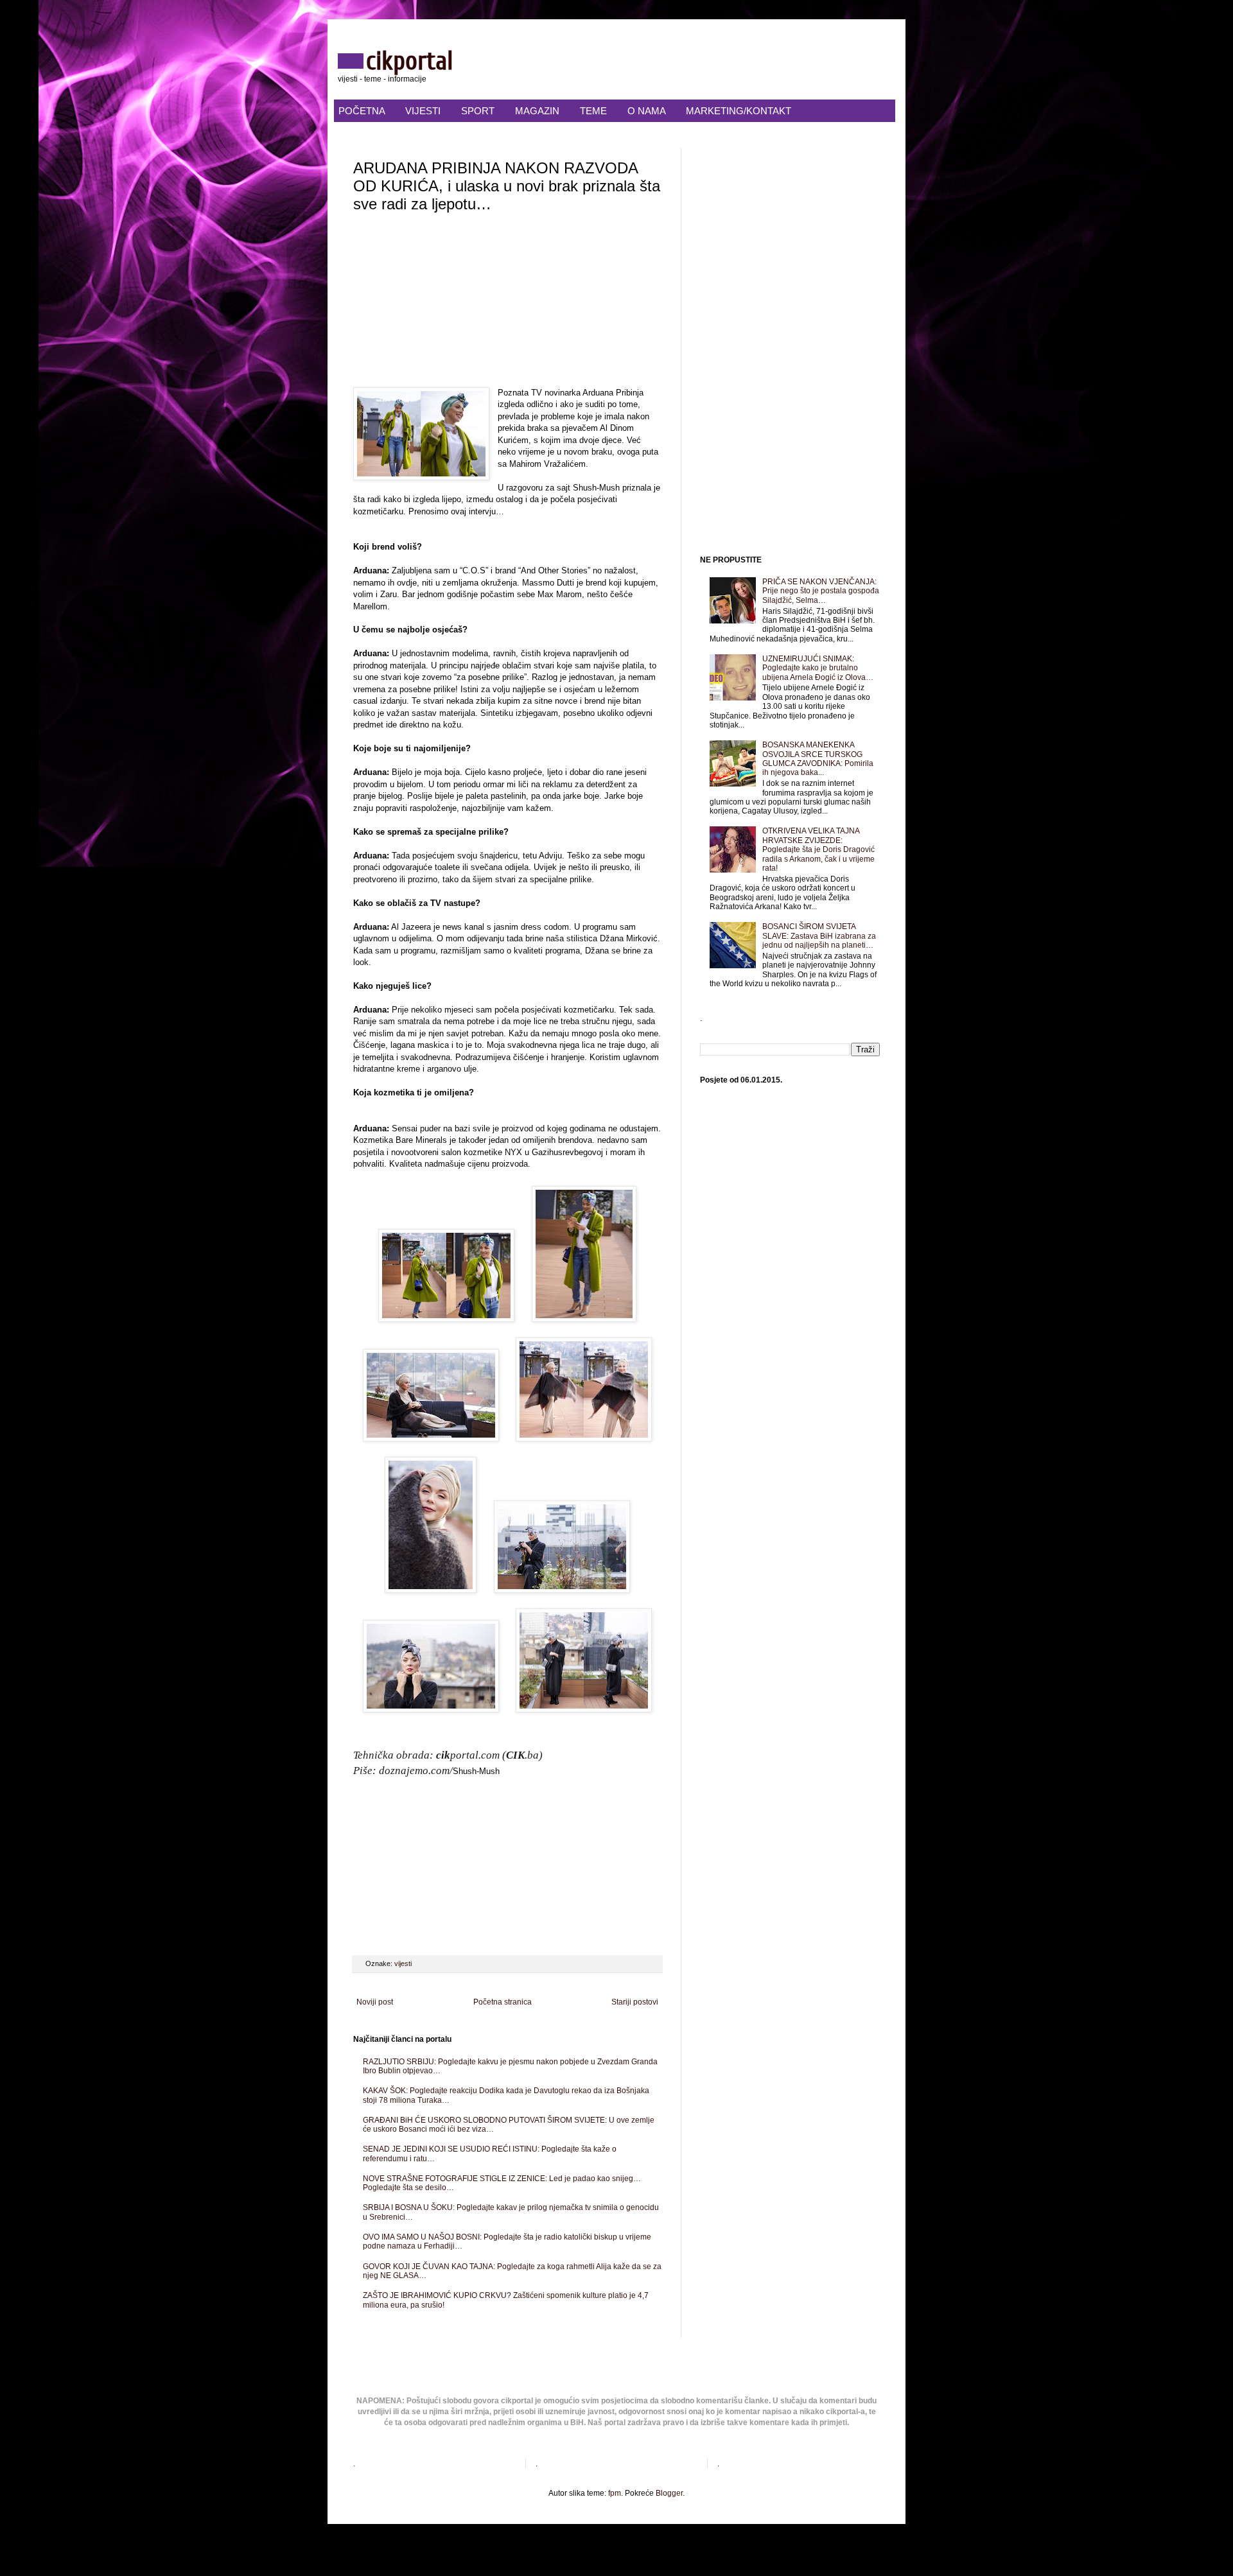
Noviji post (375, 2002)
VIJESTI (423, 111)
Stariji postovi (635, 2002)
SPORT (478, 111)
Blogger (669, 2493)
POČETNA (362, 111)
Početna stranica (503, 2002)
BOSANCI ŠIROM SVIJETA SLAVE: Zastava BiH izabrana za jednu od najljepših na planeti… (819, 936)
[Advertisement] (507, 304)
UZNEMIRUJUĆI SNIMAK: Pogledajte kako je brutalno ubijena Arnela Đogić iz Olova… (818, 668)
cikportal (409, 61)
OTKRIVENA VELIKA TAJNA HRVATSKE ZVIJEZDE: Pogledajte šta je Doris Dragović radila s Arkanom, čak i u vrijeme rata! (818, 849)
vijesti (403, 1963)
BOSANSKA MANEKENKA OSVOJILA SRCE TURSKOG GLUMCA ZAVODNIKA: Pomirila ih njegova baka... (818, 759)
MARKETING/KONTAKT (739, 111)
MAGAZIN (537, 111)
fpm (615, 2493)
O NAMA (646, 111)
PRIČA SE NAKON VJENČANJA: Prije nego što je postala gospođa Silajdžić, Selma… (821, 591)
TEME (593, 111)
